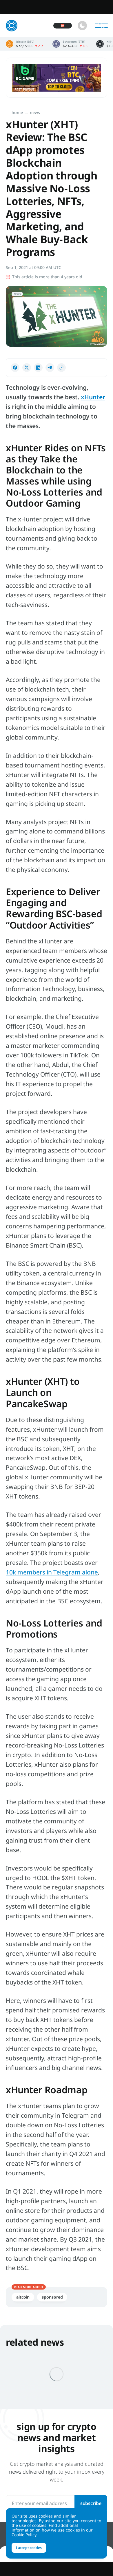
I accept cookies (29, 2548)
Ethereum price (70, 44)
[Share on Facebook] (15, 368)
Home (17, 112)
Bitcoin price (25, 44)
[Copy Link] (61, 368)
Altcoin (23, 2297)
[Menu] (101, 26)
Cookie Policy (24, 2535)
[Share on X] (27, 368)
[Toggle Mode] (82, 26)
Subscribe (91, 2503)
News (35, 112)
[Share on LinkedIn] (38, 368)
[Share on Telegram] (50, 368)
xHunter (93, 397)
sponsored (52, 2297)
